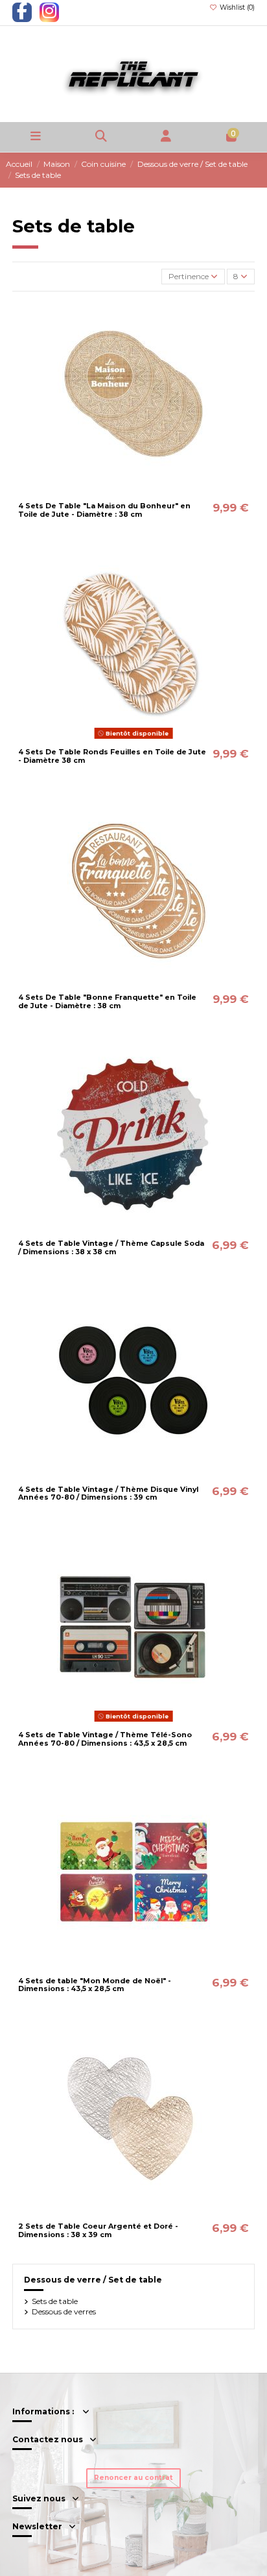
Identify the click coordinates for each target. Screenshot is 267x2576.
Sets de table (55, 2301)
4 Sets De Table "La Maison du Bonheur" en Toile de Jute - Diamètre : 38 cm (104, 510)
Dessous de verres (64, 2311)
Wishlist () (236, 7)
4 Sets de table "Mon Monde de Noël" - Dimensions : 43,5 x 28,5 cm (95, 1985)
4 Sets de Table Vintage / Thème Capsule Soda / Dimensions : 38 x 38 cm (111, 1248)
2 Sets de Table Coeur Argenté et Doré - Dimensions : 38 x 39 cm (98, 2231)
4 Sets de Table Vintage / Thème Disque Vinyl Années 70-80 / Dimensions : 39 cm (108, 1494)
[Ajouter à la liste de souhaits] (118, 493)
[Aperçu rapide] (149, 493)
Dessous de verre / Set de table (93, 2280)
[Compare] (133, 493)
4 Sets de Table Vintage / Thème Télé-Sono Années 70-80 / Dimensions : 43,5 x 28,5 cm (105, 1739)
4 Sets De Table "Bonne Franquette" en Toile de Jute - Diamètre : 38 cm (107, 1002)
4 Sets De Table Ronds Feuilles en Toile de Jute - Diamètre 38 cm (112, 756)
